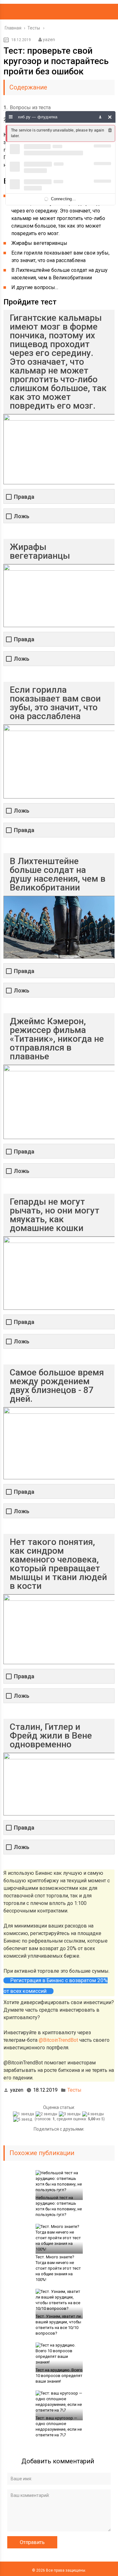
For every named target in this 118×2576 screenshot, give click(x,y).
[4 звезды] (94, 2114)
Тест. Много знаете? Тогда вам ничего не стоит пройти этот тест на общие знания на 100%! (58, 2268)
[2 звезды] (47, 2114)
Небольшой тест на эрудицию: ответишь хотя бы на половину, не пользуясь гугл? (59, 2206)
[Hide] (110, 117)
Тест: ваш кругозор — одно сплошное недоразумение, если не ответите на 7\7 (59, 2426)
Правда (24, 497)
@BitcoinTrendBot (58, 2040)
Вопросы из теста (27, 108)
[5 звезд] (23, 2119)
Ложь (22, 516)
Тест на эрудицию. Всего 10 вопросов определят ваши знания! (59, 2376)
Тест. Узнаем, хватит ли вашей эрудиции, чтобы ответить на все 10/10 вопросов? (58, 2325)
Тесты (74, 2090)
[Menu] (11, 117)
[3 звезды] (70, 2114)
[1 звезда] (24, 2114)
